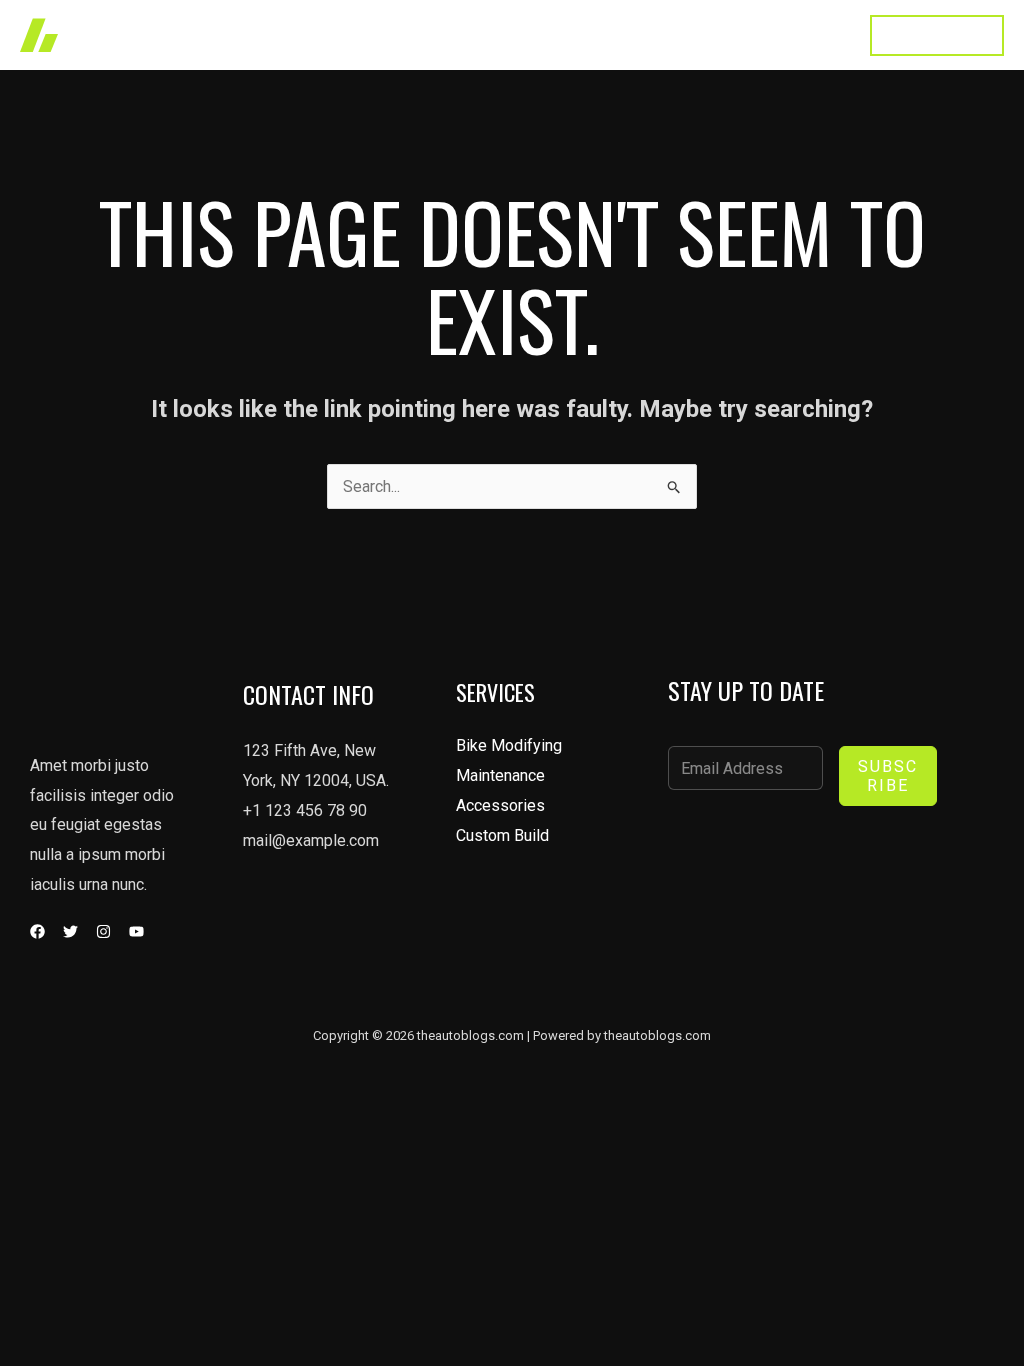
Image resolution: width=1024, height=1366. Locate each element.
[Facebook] (37, 931)
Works (423, 34)
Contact (807, 34)
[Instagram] (103, 931)
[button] (937, 35)
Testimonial (708, 34)
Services (509, 34)
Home (348, 34)
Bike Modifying (509, 745)
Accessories (500, 805)
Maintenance (500, 775)
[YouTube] (136, 931)
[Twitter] (70, 931)
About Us (604, 34)
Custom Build (502, 835)
